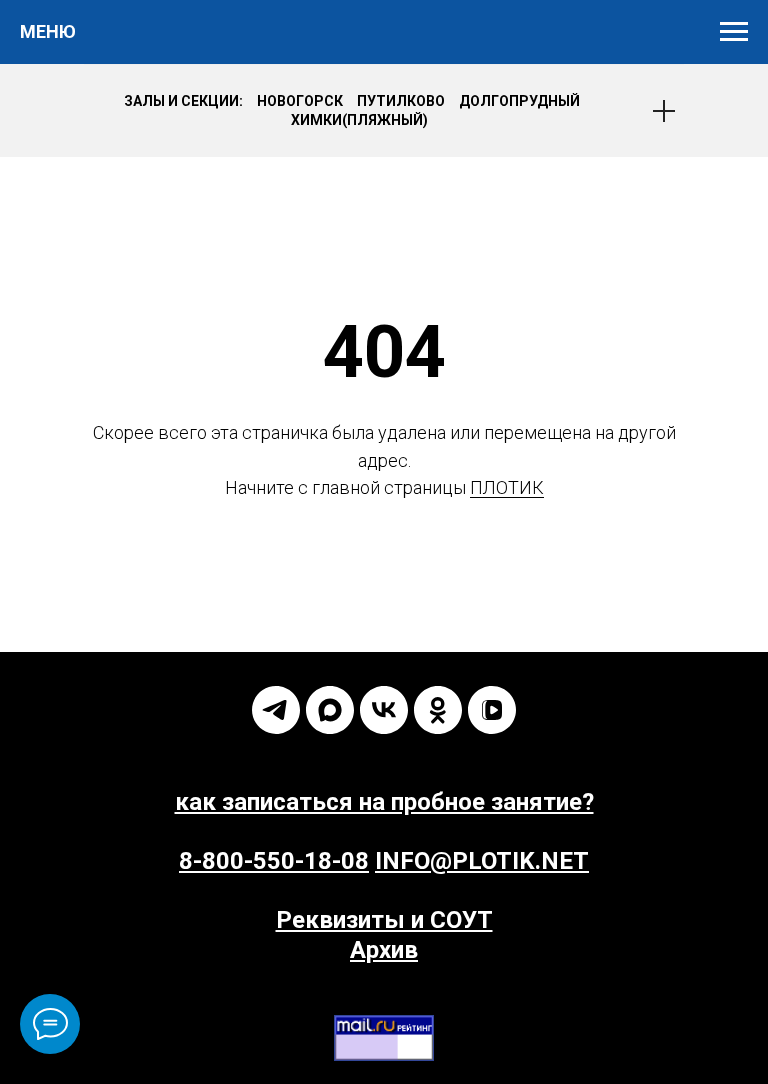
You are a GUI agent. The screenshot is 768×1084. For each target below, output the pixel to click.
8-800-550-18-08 (274, 861)
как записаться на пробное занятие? (384, 802)
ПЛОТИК (507, 487)
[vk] (384, 710)
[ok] (438, 710)
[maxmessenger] (330, 710)
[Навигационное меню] (734, 32)
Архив (384, 950)
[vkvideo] (492, 710)
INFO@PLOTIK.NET (482, 861)
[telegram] (276, 710)
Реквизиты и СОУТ (384, 920)
